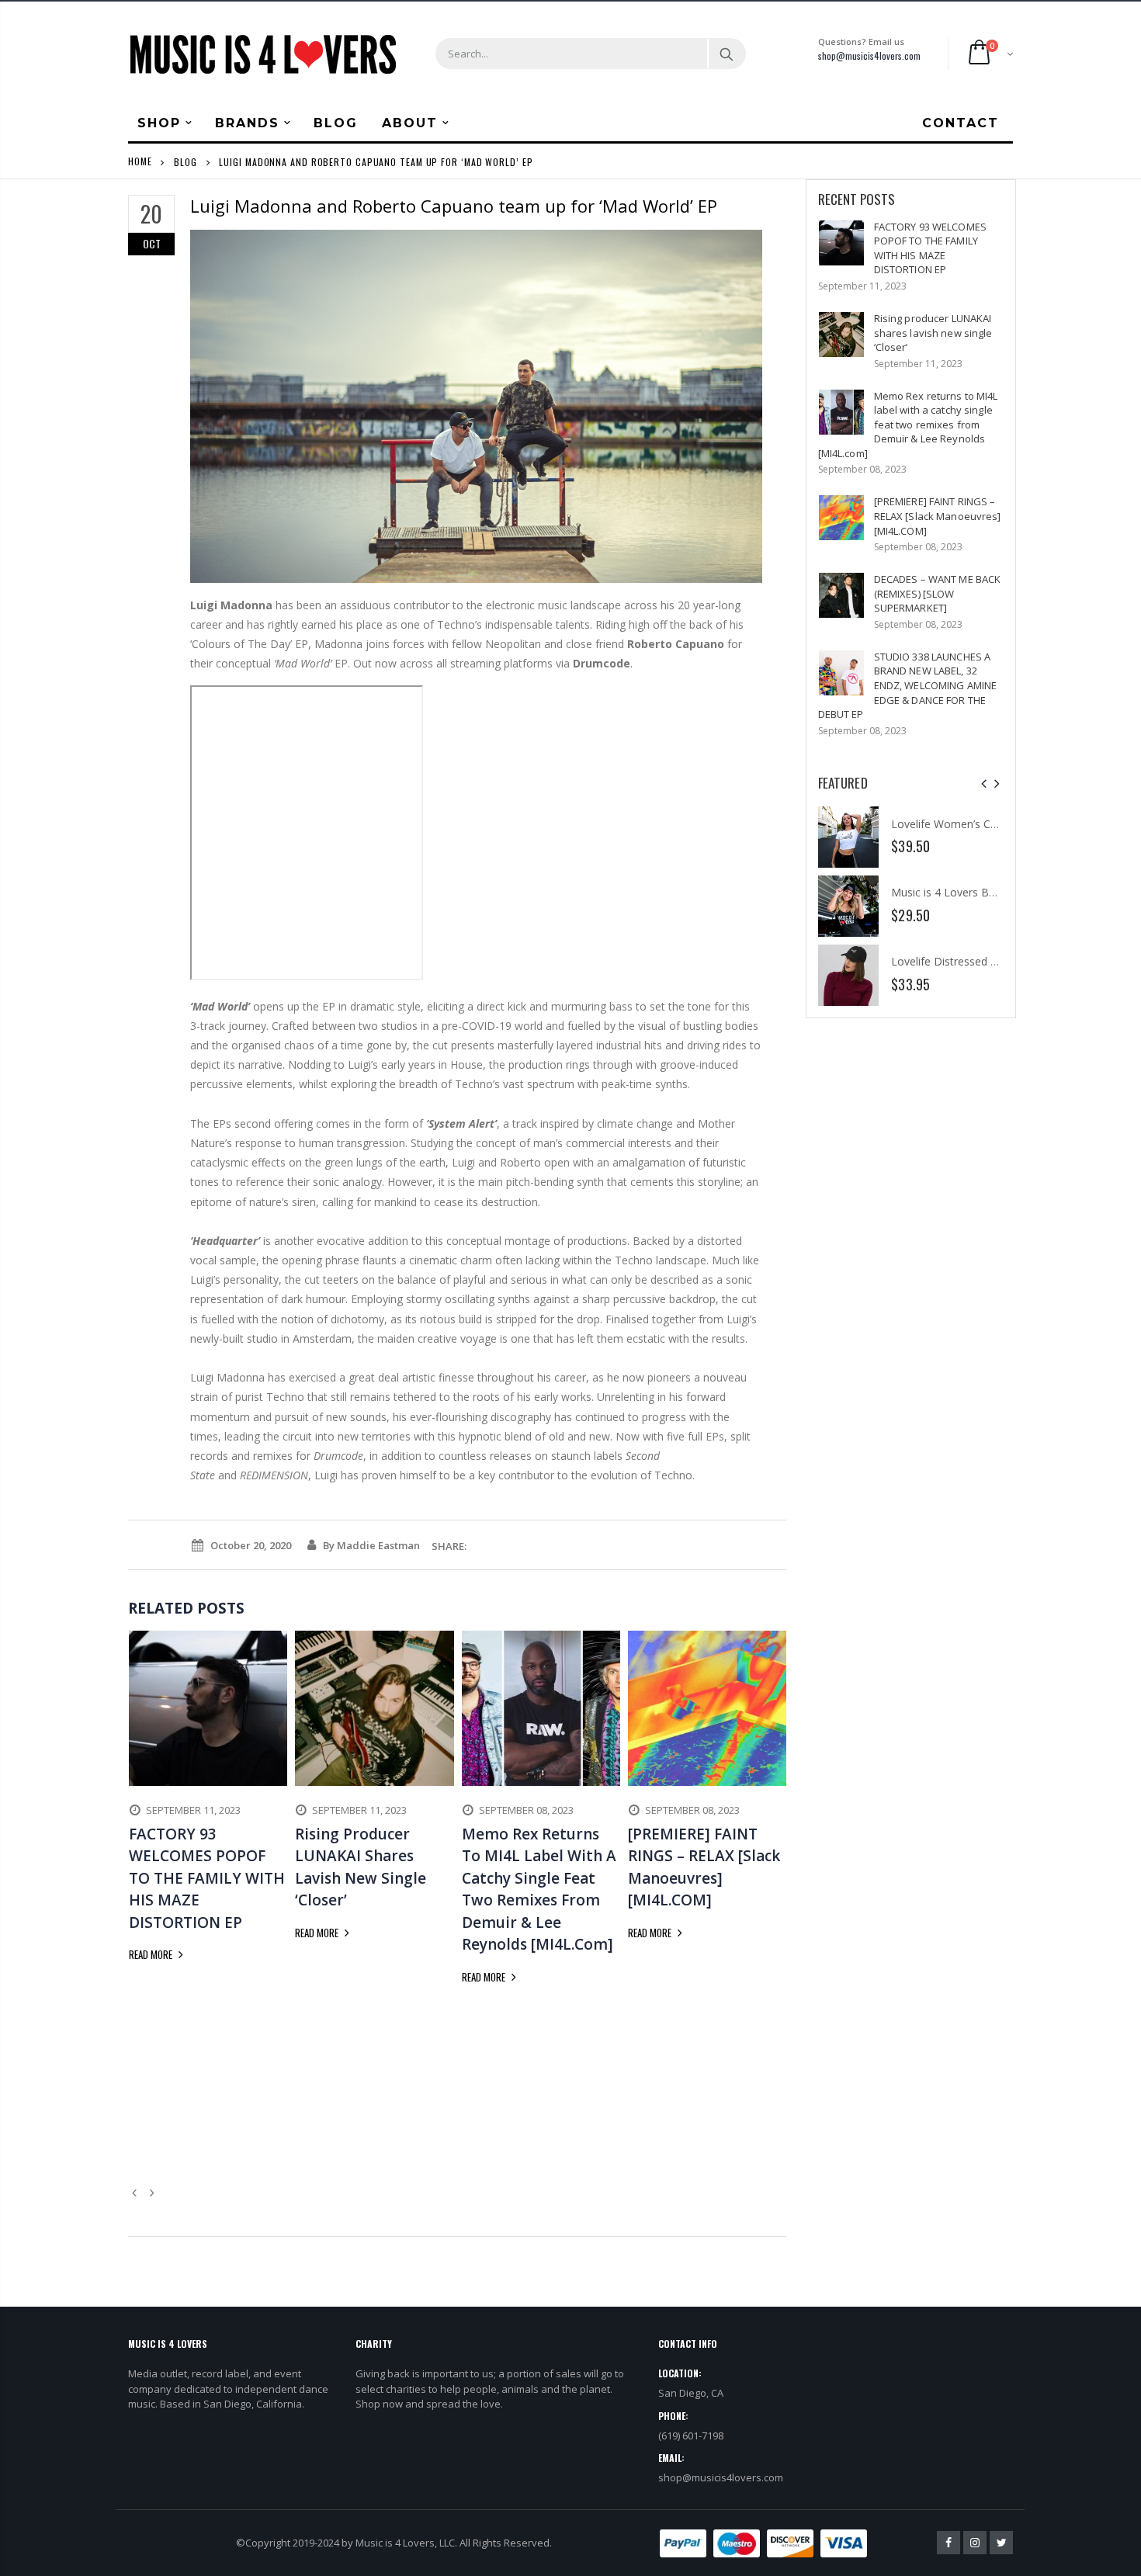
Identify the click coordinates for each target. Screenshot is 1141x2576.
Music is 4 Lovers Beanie (954, 892)
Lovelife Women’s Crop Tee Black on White (1000, 824)
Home (140, 161)
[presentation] (984, 784)
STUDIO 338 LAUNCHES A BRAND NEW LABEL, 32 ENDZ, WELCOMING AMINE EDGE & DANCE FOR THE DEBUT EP (908, 685)
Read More (152, 1954)
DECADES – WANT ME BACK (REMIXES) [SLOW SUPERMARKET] (938, 593)
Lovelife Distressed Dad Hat (962, 961)
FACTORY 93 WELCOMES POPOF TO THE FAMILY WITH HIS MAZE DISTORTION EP (930, 248)
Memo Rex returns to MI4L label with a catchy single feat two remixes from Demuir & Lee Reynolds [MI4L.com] (908, 425)
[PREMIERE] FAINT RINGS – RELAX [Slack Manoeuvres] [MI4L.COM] (938, 516)
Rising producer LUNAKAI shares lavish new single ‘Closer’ (933, 333)
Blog (186, 161)
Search (726, 54)
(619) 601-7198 (691, 2436)
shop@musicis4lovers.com (869, 55)
